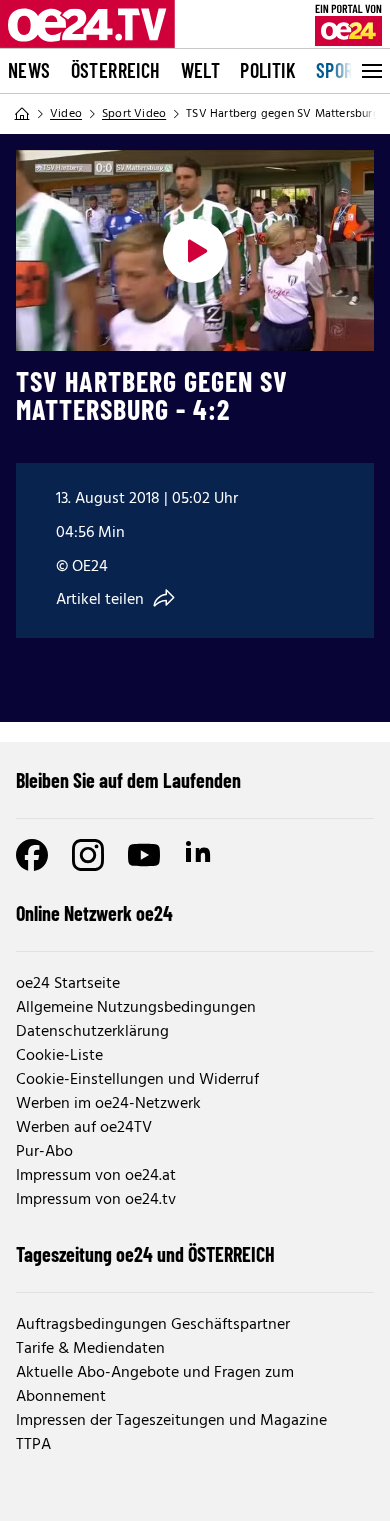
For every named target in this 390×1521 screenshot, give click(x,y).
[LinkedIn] (200, 855)
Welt (201, 70)
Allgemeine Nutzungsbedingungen (136, 1008)
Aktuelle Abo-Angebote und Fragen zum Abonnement (155, 1385)
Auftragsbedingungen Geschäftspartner (153, 1325)
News (29, 70)
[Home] (22, 114)
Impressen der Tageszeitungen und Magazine (171, 1421)
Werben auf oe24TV (84, 1128)
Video (66, 114)
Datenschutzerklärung (92, 1032)
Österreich (116, 70)
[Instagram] (88, 855)
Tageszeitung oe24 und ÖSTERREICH (145, 1254)
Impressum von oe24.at (96, 1176)
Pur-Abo (44, 1152)
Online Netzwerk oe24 (94, 913)
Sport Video (134, 114)
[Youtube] (144, 855)
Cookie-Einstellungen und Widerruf (137, 1080)
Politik (268, 70)
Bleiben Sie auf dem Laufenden (128, 780)
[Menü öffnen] (370, 71)
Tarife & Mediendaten (90, 1349)
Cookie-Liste (59, 1056)
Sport (339, 70)
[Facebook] (32, 855)
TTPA (33, 1445)
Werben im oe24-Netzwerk (108, 1104)
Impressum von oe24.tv (96, 1200)
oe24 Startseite (68, 984)
